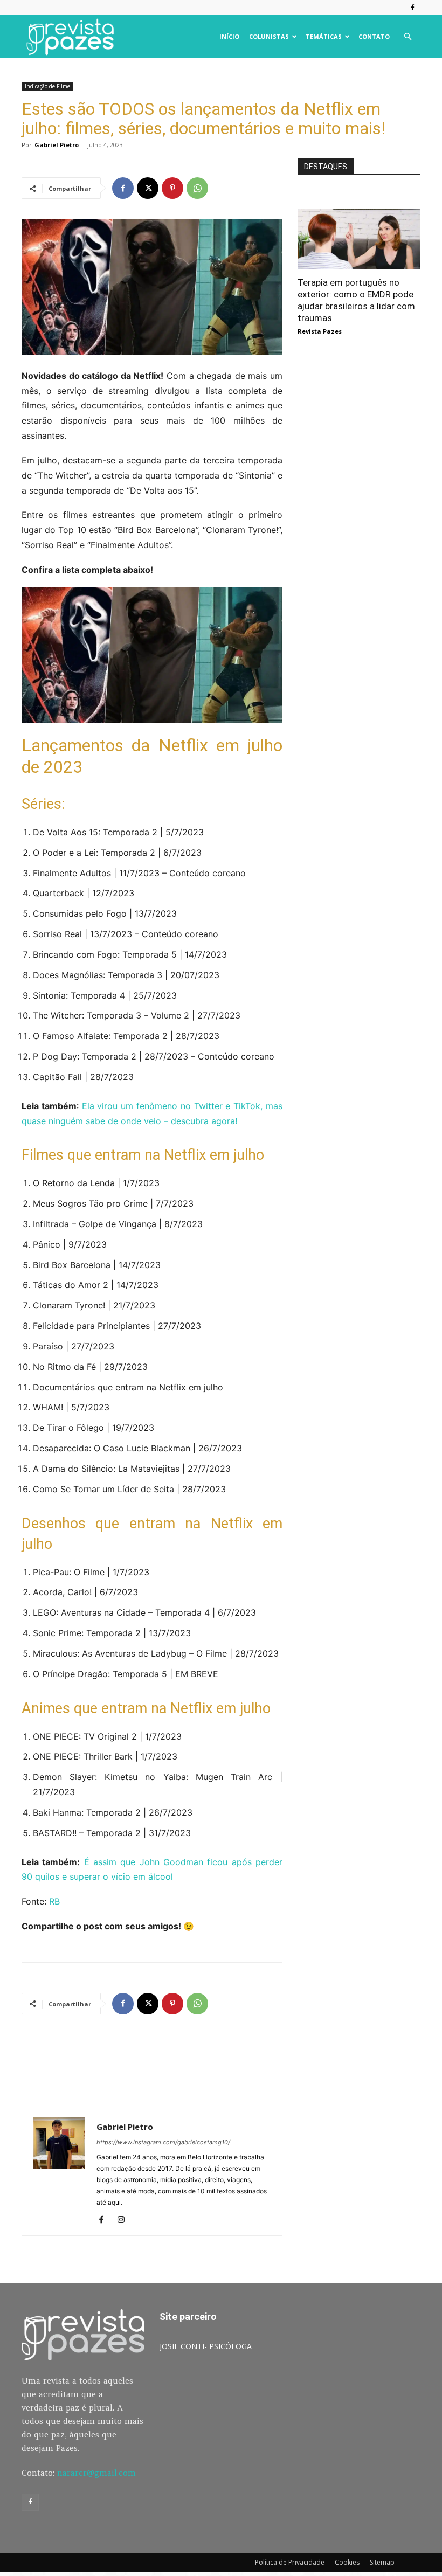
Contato (374, 36)
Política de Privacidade (290, 2562)
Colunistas (269, 36)
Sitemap (382, 2562)
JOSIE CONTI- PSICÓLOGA (206, 2346)
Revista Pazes (320, 331)
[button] (408, 37)
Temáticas (324, 36)
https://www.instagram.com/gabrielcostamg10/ (163, 2142)
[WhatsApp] (197, 188)
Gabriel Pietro (57, 145)
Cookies (347, 2562)
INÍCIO (229, 36)
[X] (148, 188)
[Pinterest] (172, 188)
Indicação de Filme (47, 86)
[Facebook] (412, 8)
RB (54, 1901)
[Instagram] (125, 2220)
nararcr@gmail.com (96, 2473)
